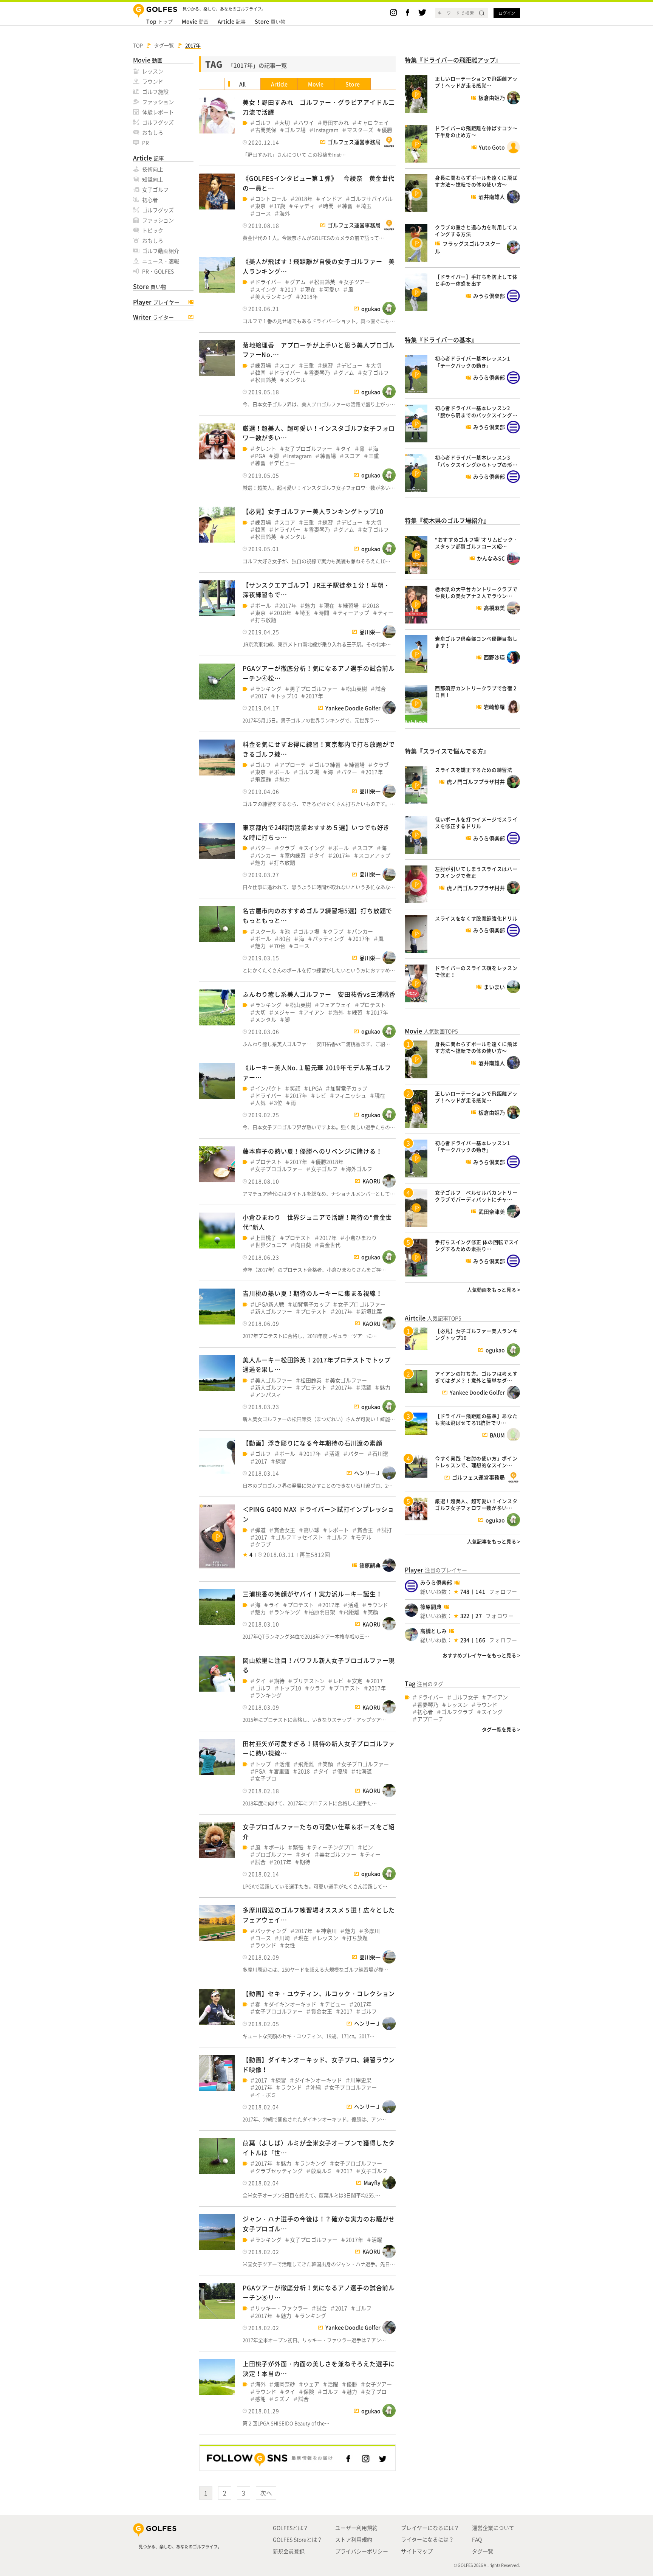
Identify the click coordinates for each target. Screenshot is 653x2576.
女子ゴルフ (155, 189)
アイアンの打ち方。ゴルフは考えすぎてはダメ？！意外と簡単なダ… (476, 1377)
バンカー (266, 855)
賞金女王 (285, 1530)
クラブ (381, 765)
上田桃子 (266, 1238)
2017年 (288, 606)
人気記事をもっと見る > (494, 1541)
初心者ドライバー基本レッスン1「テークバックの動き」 (473, 362)
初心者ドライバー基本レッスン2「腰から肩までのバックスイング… (476, 411)
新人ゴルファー (274, 1311)
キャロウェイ (373, 123)
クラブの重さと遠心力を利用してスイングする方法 (476, 230)
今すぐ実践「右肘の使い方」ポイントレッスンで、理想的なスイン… (476, 1462)
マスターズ (360, 130)
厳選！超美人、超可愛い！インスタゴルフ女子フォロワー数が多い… (476, 1504)
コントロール (271, 199)
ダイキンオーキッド (292, 2004)
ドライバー (268, 282)
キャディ (304, 206)
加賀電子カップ (349, 1088)
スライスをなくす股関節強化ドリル (476, 918)
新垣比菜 (371, 1311)
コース (263, 213)
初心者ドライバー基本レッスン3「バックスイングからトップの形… (476, 461)
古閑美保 (266, 130)
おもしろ (153, 132)
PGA (260, 456)
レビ (321, 1096)
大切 (285, 123)
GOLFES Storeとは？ (298, 2539)
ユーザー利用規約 (356, 2528)
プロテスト (373, 1005)
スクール (266, 931)
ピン (368, 1847)
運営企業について (493, 2528)
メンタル (295, 380)
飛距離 (263, 779)
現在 (310, 289)
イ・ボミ (266, 2095)
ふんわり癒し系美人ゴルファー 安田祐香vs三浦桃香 (319, 994)
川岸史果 (361, 2080)
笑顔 (295, 1088)
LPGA (315, 1088)
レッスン (153, 71)
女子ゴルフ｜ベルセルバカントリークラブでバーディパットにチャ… (476, 1196)
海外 (285, 213)
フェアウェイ (335, 1005)
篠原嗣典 (431, 1607)
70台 (280, 946)
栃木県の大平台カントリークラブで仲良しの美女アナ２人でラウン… (476, 592)
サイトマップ (417, 2551)
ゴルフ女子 (465, 1697)
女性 (290, 1945)
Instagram (326, 130)
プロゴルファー (274, 1854)
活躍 (366, 1387)
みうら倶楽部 (436, 1582)
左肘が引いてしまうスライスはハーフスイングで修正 (476, 872)
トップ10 (286, 696)
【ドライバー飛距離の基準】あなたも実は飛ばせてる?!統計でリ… (476, 1419)
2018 (373, 606)
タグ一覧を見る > (501, 1729)
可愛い (332, 289)
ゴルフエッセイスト (299, 1537)
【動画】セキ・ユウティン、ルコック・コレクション (319, 1993)
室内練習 (295, 855)
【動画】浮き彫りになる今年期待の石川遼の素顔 (313, 1443)
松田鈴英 (325, 282)
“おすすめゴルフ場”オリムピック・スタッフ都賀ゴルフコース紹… (477, 543)
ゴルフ (263, 123)
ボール (263, 606)
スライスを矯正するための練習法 (474, 770)
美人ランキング (274, 297)
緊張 (298, 1847)
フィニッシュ (350, 1096)
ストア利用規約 (354, 2539)
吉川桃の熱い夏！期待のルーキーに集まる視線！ (313, 1293)
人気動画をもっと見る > (494, 1290)
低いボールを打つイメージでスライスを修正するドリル (476, 823)
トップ (159, 21)
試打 (387, 1530)
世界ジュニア (271, 1245)
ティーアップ (353, 613)
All (242, 84)
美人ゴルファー (274, 1380)
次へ (266, 2493)
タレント (266, 449)
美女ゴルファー (348, 1380)
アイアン (314, 1012)
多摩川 (372, 1931)
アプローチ (292, 765)
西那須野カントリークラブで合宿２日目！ (476, 691)
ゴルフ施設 (155, 92)
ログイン (507, 13)
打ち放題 (266, 620)
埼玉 (366, 206)
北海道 (364, 1771)
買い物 (270, 21)
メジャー (285, 1012)
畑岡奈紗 (285, 2384)
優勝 (387, 130)
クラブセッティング (279, 2171)
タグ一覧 (483, 2551)
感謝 (260, 2399)
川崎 (285, 1938)
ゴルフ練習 (327, 765)
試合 (381, 689)
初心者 (150, 200)
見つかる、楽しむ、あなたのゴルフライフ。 (180, 2547)
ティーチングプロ (333, 1847)
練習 (347, 206)
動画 (195, 21)
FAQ (477, 2539)
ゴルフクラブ (457, 1712)
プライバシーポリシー (362, 2551)
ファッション (158, 102)
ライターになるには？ (427, 2539)
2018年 (304, 199)
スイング (266, 289)
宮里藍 (282, 1771)
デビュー (352, 365)
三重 (309, 365)
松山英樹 (356, 689)
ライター (153, 317)
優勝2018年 (330, 1162)
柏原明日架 (322, 1612)
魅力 (310, 606)
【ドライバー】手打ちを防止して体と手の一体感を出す (476, 280)
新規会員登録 (289, 2551)
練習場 (263, 365)
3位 (278, 1103)
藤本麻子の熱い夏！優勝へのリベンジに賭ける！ (313, 1151)
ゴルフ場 (295, 130)
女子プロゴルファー (308, 449)
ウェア (311, 2384)
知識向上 (153, 179)
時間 (328, 206)
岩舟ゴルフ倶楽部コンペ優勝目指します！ (476, 642)
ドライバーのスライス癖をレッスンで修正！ (476, 971)
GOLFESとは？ (291, 2528)
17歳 (280, 206)
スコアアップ (374, 855)
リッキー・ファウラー (282, 2308)
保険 (309, 2392)
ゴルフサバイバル (371, 199)
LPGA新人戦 (270, 1304)
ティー (385, 613)
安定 (357, 1681)
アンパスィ (268, 1395)
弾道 (260, 1530)
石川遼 (380, 1454)
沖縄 (316, 2087)
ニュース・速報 (161, 261)
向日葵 (303, 1245)
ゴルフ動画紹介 (161, 251)
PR (145, 143)
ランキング (268, 689)
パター (349, 772)
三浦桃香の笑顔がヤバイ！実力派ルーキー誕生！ (313, 1594)
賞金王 (365, 1530)
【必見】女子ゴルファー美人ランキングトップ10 (313, 511)
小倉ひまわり (361, 1238)
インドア (331, 199)
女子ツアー (357, 282)
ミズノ (282, 2399)
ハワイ (306, 123)
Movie (316, 84)
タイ (346, 449)
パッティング (328, 939)
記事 (232, 21)
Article (279, 84)
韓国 (260, 373)
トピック (153, 230)
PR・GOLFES (158, 271)
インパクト (268, 1088)
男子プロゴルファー (314, 689)
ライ (274, 1605)
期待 (279, 1681)
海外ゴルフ (359, 1169)
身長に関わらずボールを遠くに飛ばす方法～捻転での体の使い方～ (476, 181)
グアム (298, 282)
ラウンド (153, 81)
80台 (285, 939)
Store (353, 84)
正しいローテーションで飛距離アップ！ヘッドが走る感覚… (476, 82)
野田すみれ (336, 123)
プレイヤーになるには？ (430, 2528)
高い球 (311, 1530)
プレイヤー (156, 302)
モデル (364, 1537)
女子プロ (266, 1778)
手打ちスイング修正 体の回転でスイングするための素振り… (477, 1245)
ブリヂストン (309, 1681)
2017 (291, 289)
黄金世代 (330, 1245)
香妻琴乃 (319, 373)
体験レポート (158, 112)
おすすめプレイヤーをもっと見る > (481, 1655)
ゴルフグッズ (158, 122)
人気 (260, 1103)
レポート (338, 1530)
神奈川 (329, 1931)
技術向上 (153, 169)
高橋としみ (433, 1631)
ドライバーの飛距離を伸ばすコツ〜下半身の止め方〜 (476, 131)
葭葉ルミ (322, 2171)
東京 (260, 206)
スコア (287, 365)
